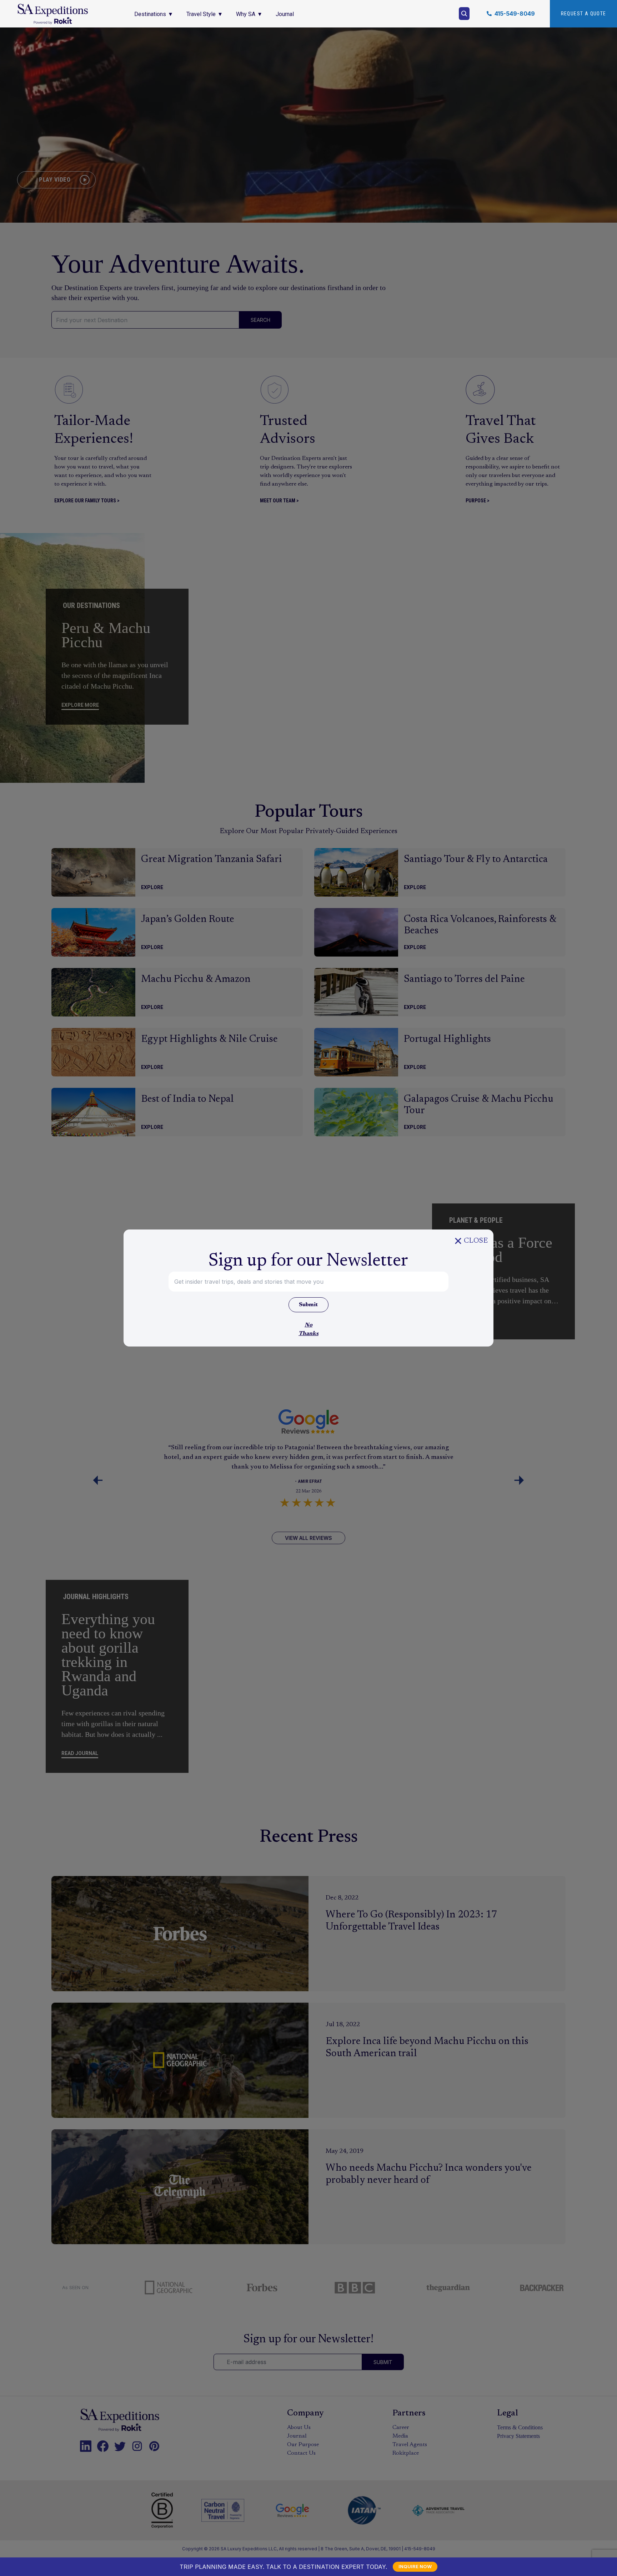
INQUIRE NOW (415, 2566)
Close (476, 1241)
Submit (308, 1305)
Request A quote (584, 14)
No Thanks (308, 1329)
